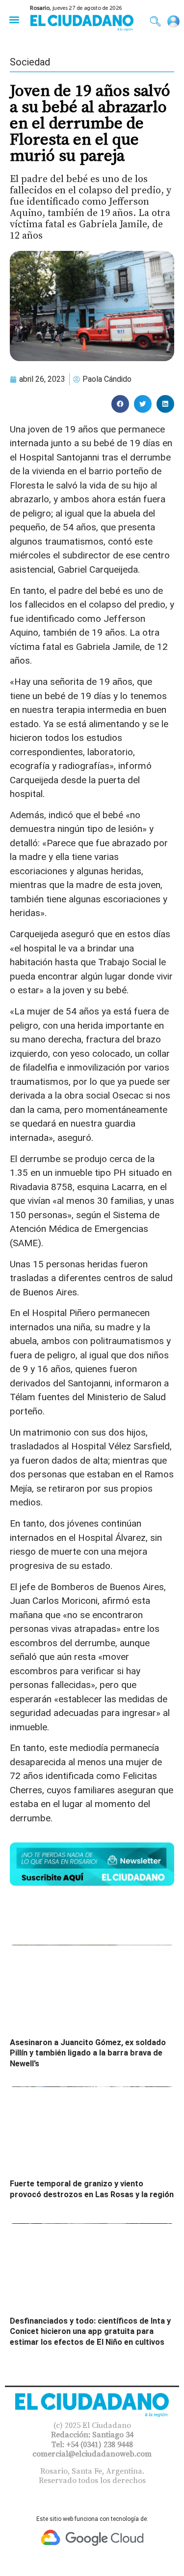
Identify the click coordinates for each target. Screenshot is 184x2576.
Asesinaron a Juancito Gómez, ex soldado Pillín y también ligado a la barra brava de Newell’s (88, 2053)
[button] (14, 19)
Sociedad (30, 62)
